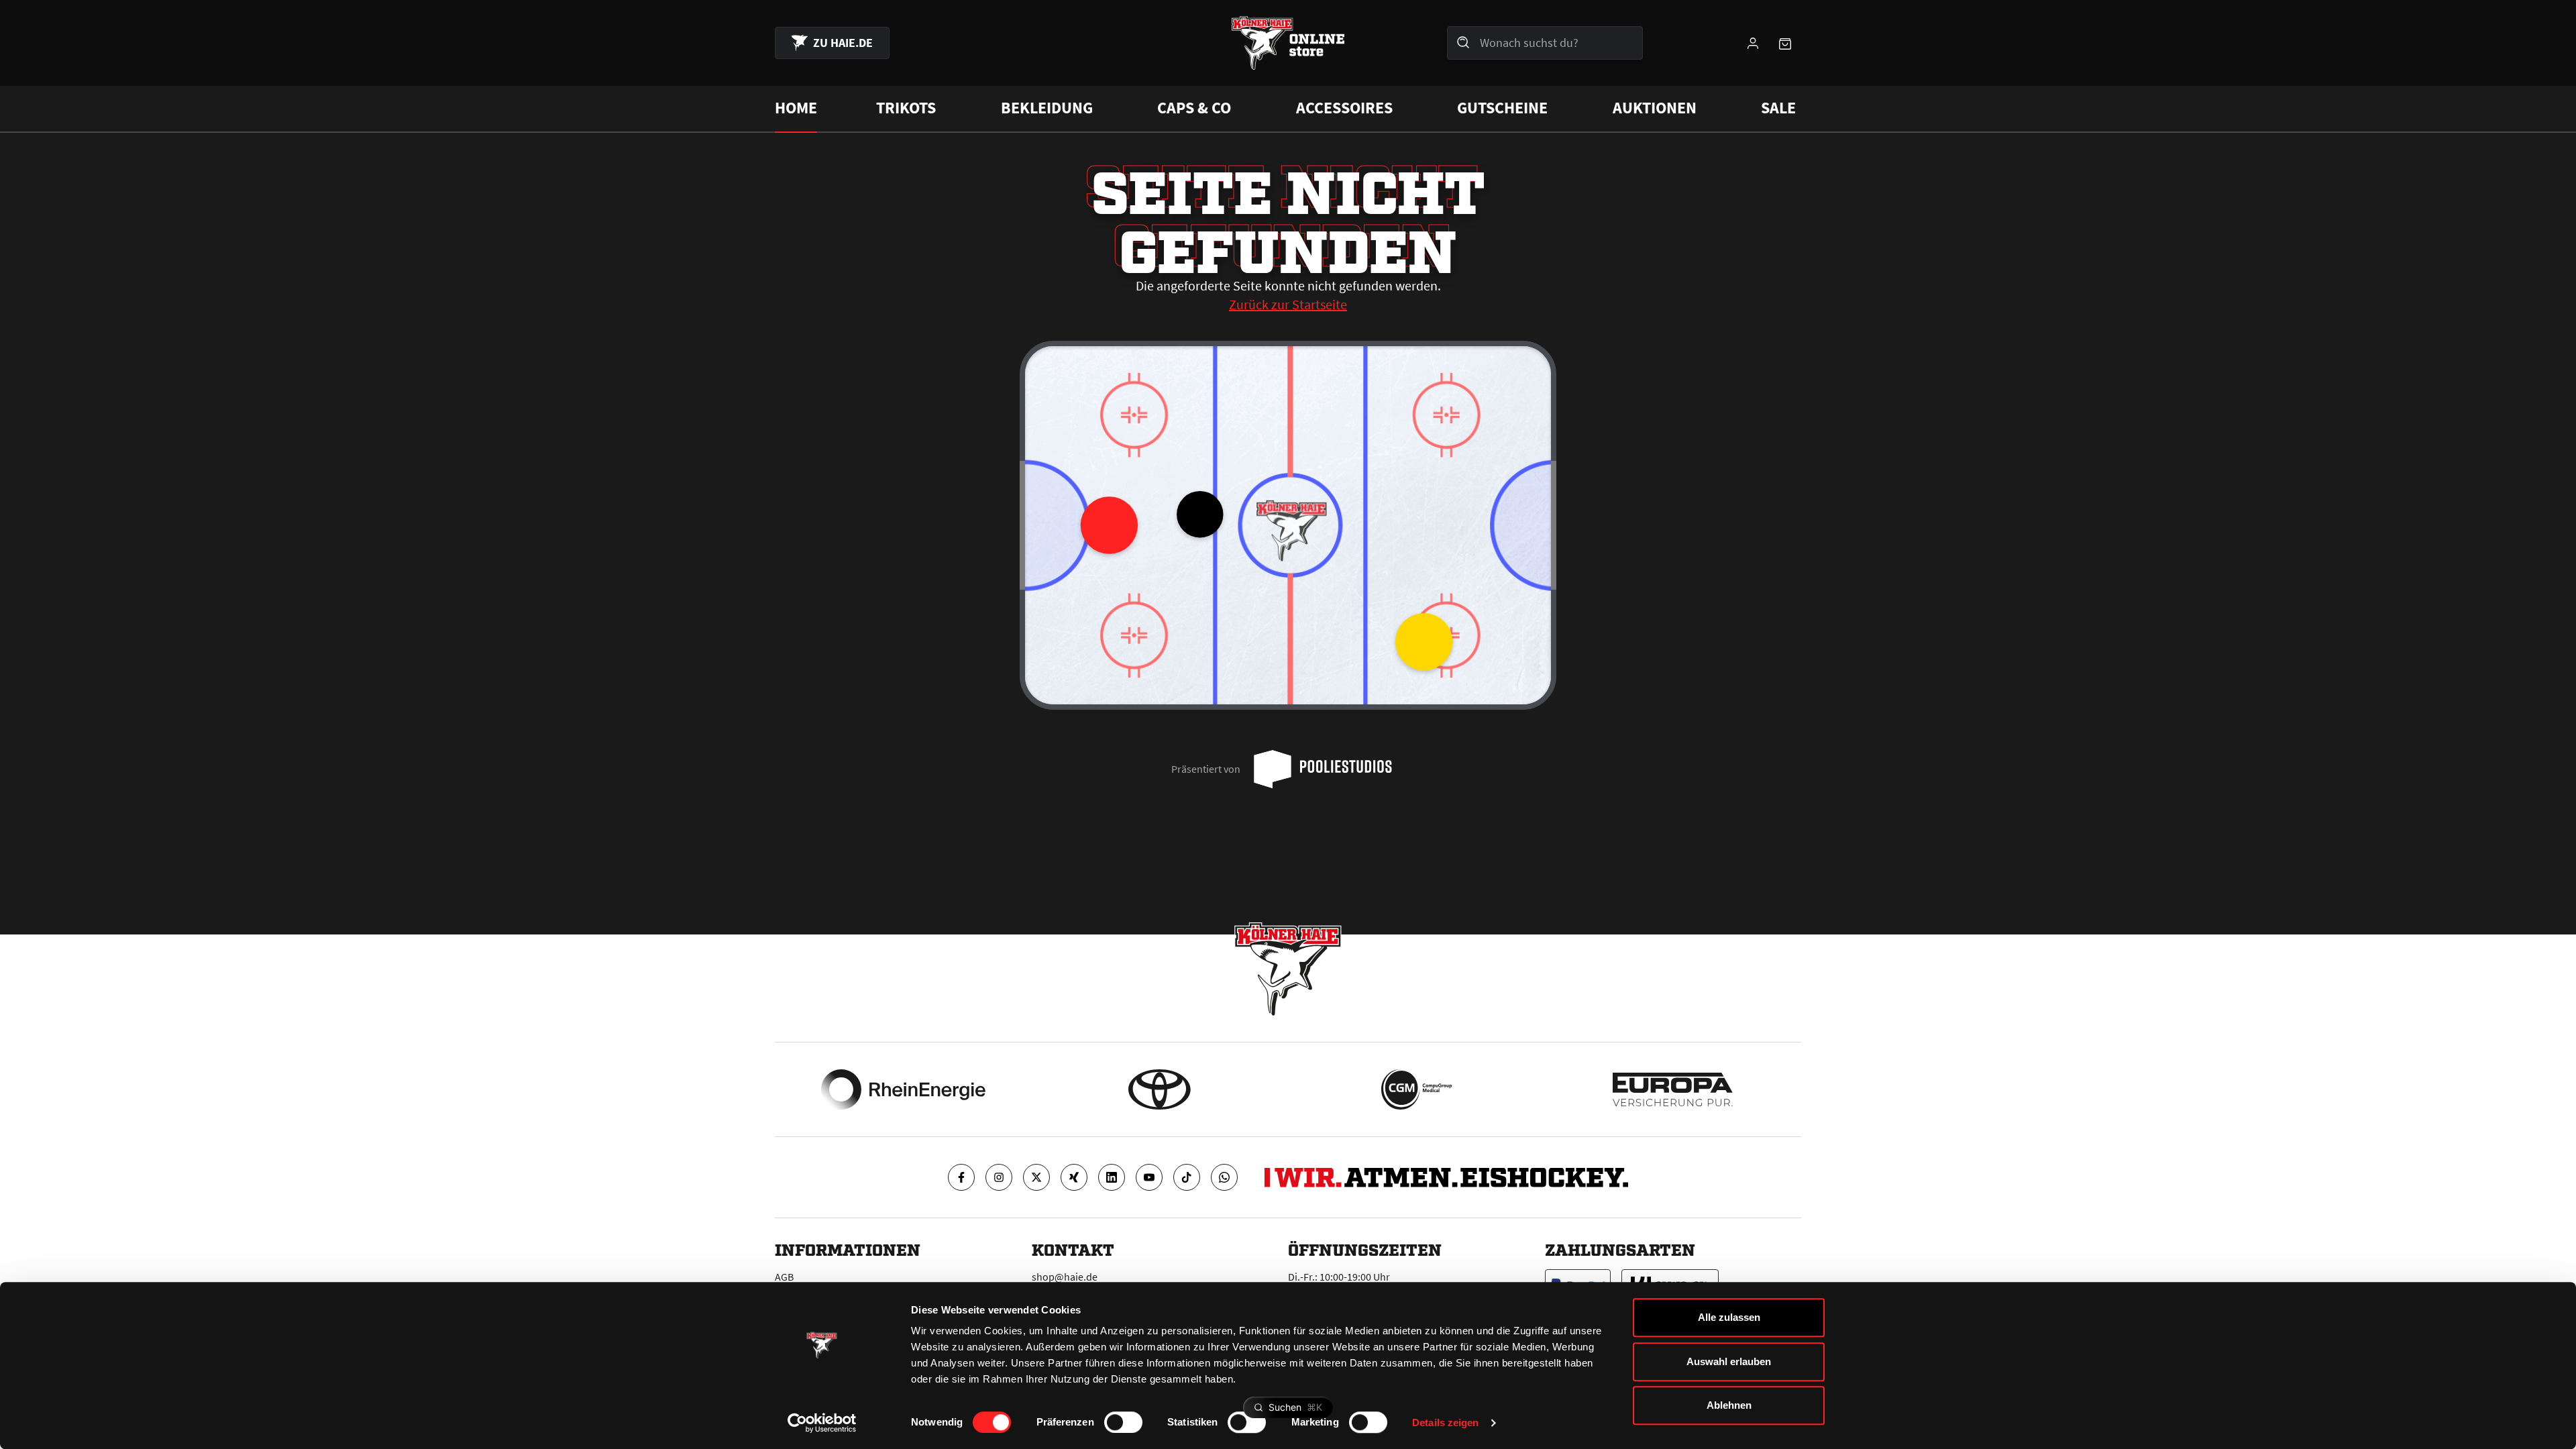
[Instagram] (999, 1177)
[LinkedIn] (1112, 1177)
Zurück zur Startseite (1288, 304)
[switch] (1123, 1422)
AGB (784, 1277)
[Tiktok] (1187, 1177)
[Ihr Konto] (1753, 43)
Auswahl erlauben (1729, 1361)
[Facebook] (961, 1177)
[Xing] (1074, 1177)
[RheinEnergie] (903, 1089)
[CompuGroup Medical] (1416, 1089)
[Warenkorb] (1785, 43)
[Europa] (1673, 1089)
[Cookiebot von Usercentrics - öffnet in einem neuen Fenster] (822, 1423)
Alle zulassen (1729, 1317)
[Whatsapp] (1224, 1177)
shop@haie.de (1065, 1277)
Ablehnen (1729, 1405)
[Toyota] (1160, 1089)
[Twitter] (1036, 1177)
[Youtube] (1149, 1177)
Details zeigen (1445, 1423)
